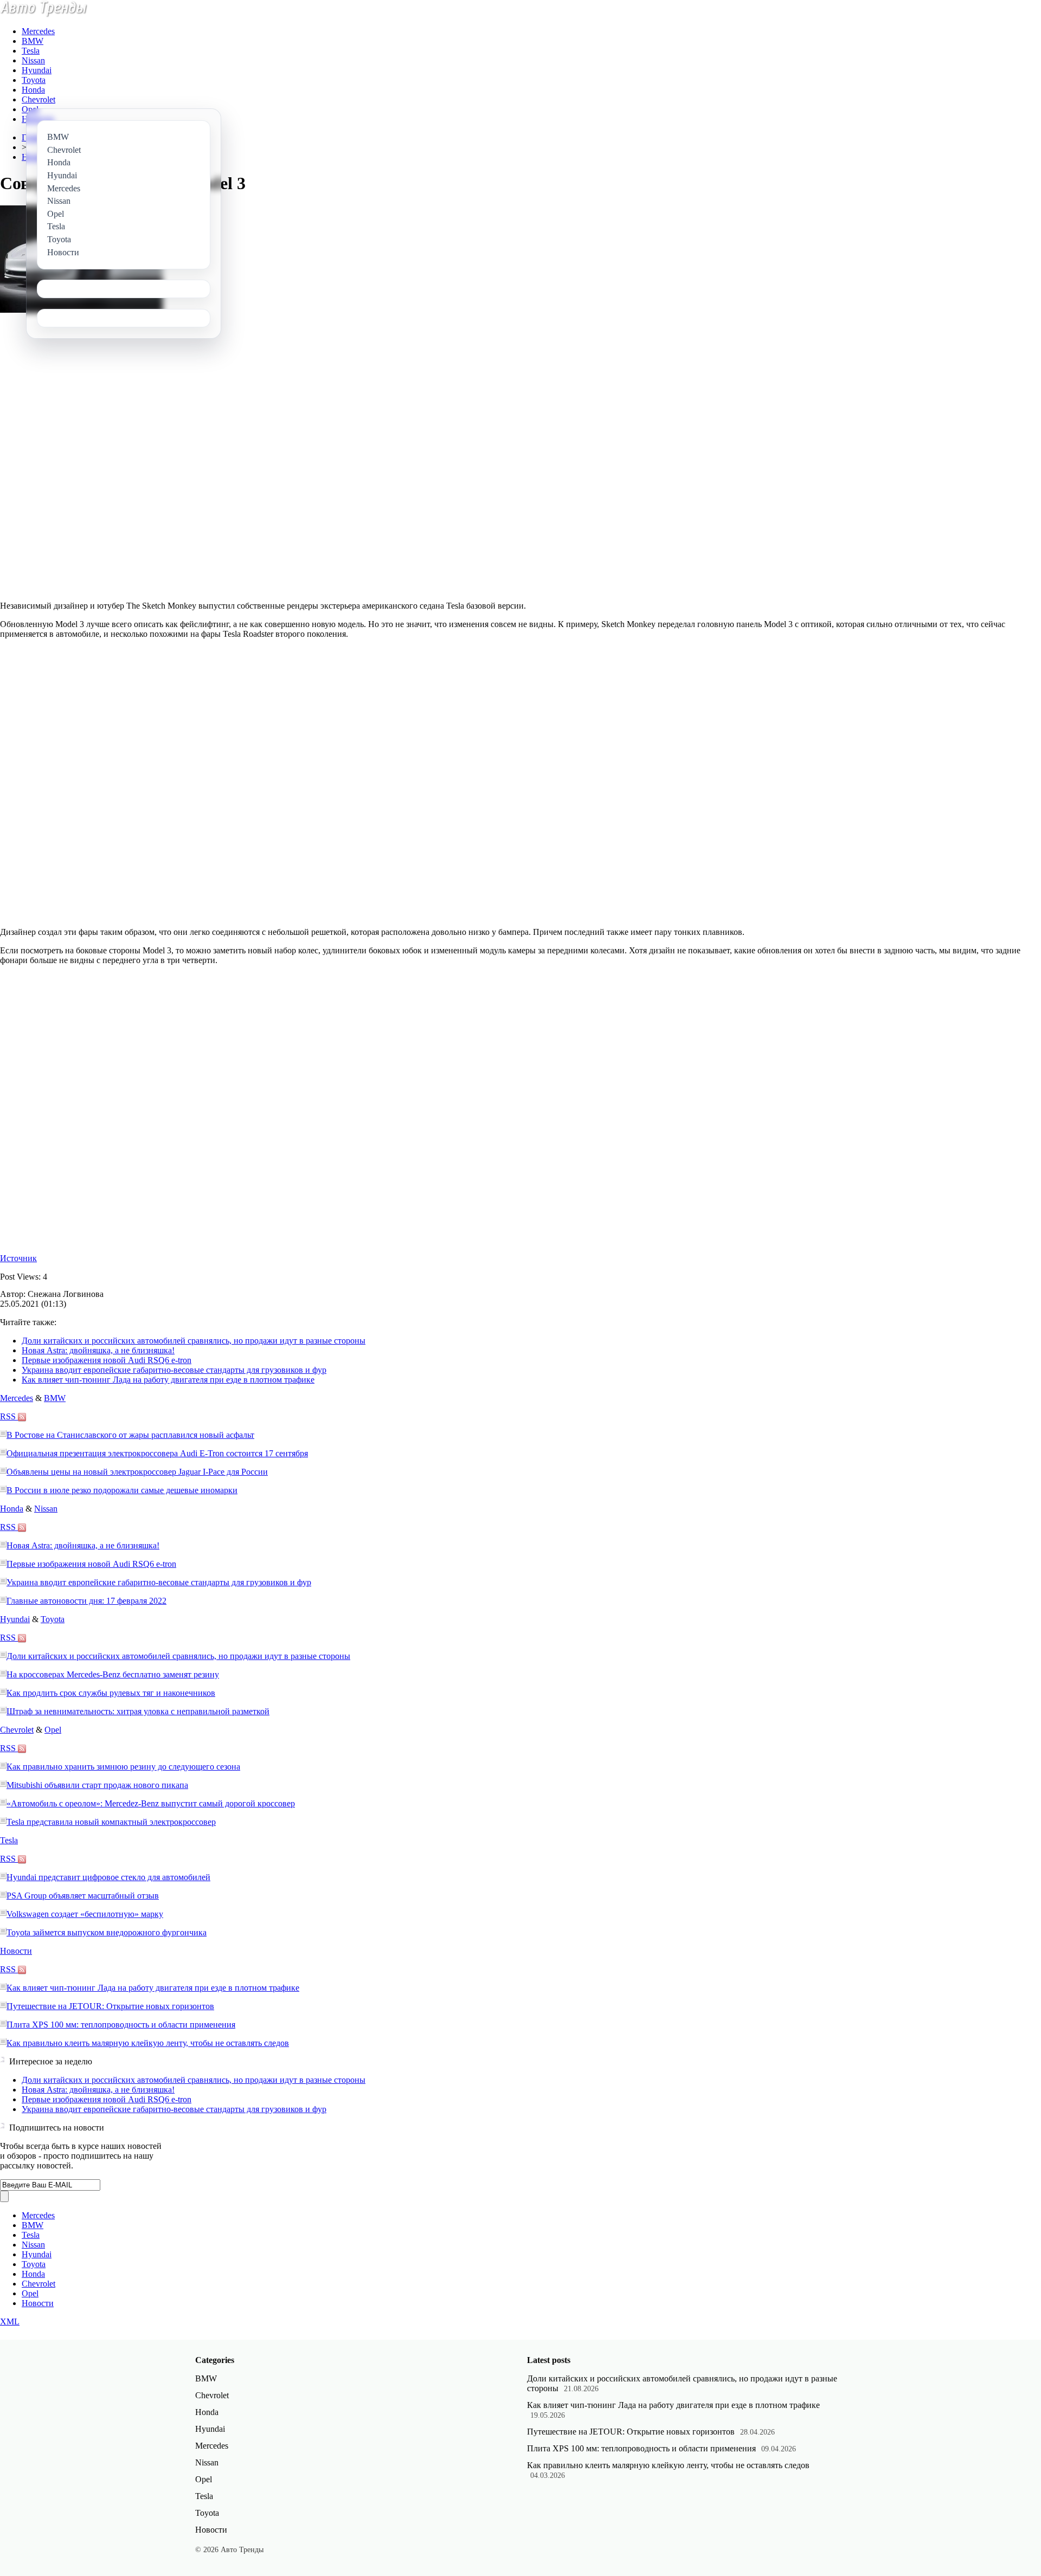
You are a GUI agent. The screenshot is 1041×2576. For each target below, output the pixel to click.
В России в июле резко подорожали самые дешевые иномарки (122, 1490)
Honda (33, 90)
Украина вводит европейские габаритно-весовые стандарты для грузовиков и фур (174, 1370)
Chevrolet (38, 99)
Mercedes (38, 31)
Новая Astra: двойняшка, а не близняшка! (98, 1350)
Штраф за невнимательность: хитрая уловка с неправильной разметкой (138, 1711)
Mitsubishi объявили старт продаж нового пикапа (97, 1785)
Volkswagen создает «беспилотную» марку (85, 1914)
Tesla (31, 51)
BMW (33, 41)
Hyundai (37, 70)
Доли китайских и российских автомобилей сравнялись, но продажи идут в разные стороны (194, 1341)
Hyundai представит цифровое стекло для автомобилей (108, 1877)
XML (10, 2322)
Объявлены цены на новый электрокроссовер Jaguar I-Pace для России (137, 1472)
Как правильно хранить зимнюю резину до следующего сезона (123, 1767)
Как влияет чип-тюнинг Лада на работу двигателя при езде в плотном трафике (168, 1380)
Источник (18, 1258)
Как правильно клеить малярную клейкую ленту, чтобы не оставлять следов (148, 2043)
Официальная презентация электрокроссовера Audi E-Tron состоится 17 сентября (157, 1453)
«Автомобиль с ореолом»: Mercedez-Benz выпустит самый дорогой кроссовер (151, 1803)
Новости (16, 1951)
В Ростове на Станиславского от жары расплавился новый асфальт (130, 1435)
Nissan (33, 60)
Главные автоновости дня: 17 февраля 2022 (86, 1601)
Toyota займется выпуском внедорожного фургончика (107, 1932)
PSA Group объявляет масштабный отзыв (83, 1896)
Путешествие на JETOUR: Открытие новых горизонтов (110, 2006)
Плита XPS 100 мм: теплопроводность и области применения (121, 2025)
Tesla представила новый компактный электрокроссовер (111, 1822)
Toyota (34, 80)
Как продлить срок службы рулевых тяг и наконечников (111, 1693)
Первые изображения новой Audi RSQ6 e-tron (107, 1360)
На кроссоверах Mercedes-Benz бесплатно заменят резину (113, 1674)
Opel (30, 109)
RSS (9, 1416)
